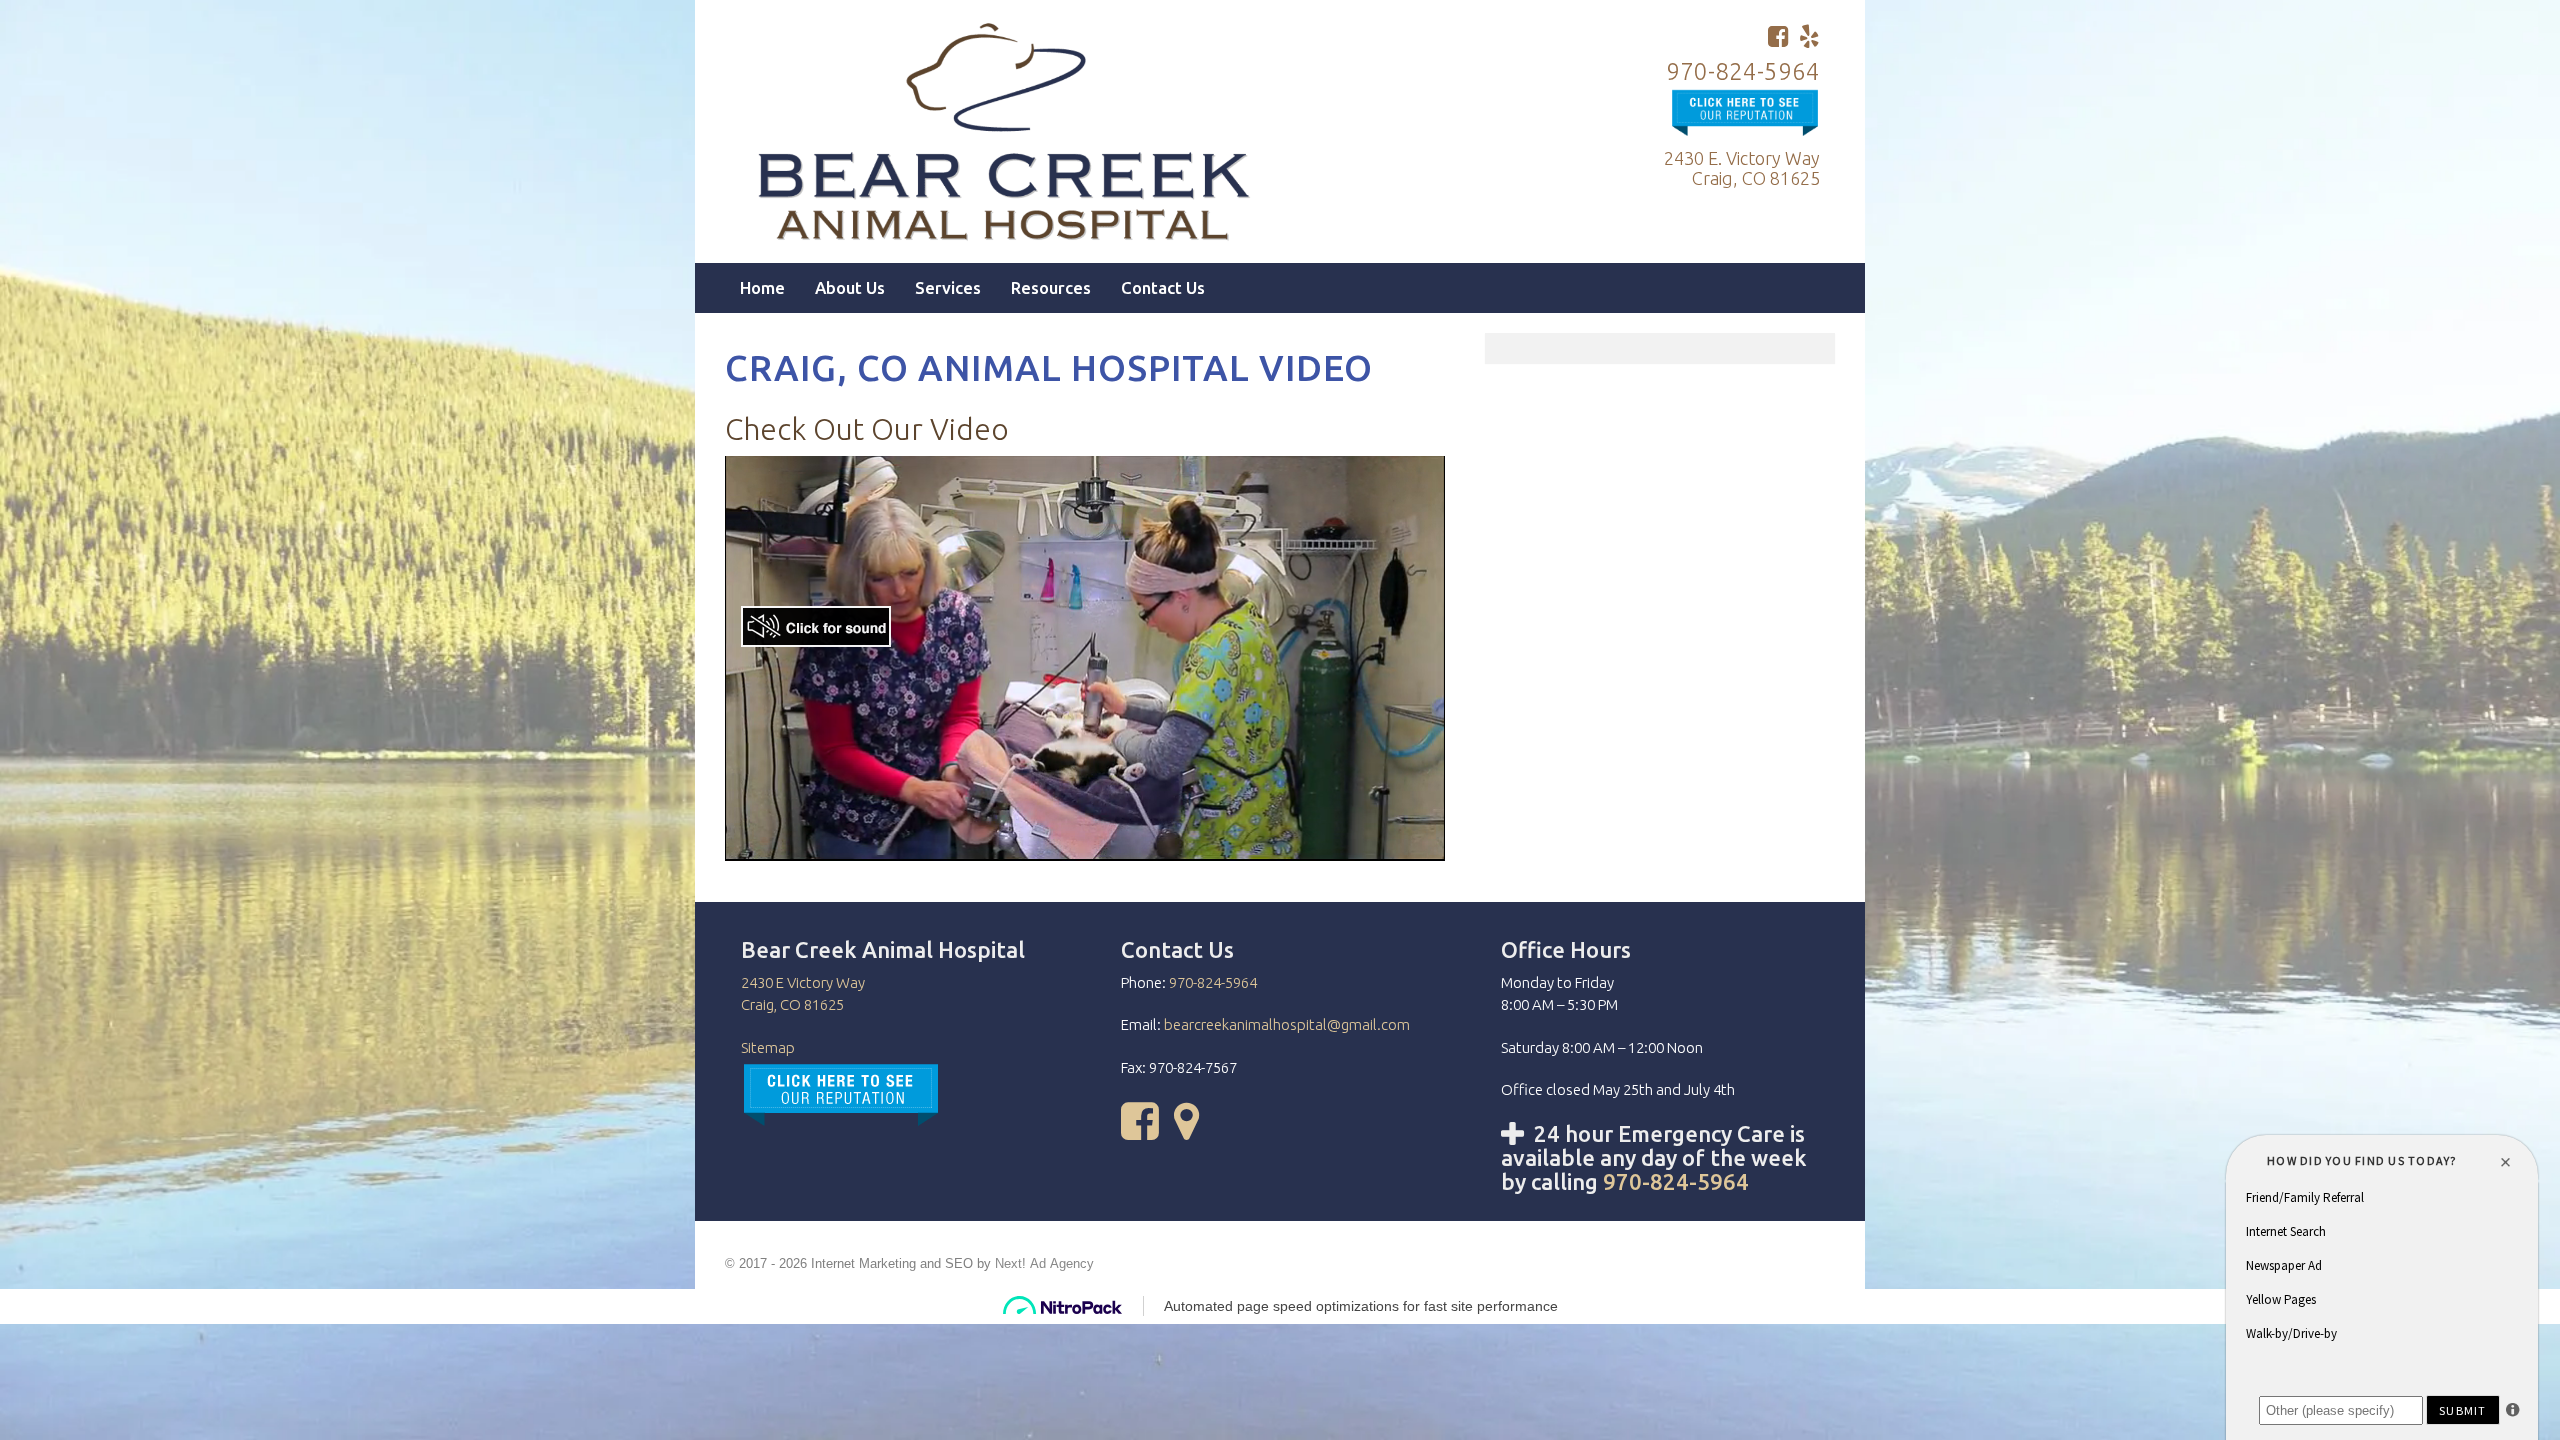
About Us (850, 287)
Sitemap (768, 1047)
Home (762, 287)
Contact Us (1163, 287)
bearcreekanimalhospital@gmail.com (1287, 1024)
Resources (1051, 287)
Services (948, 287)
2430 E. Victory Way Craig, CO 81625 (1742, 168)
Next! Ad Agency (1044, 1264)
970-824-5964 (1743, 71)
